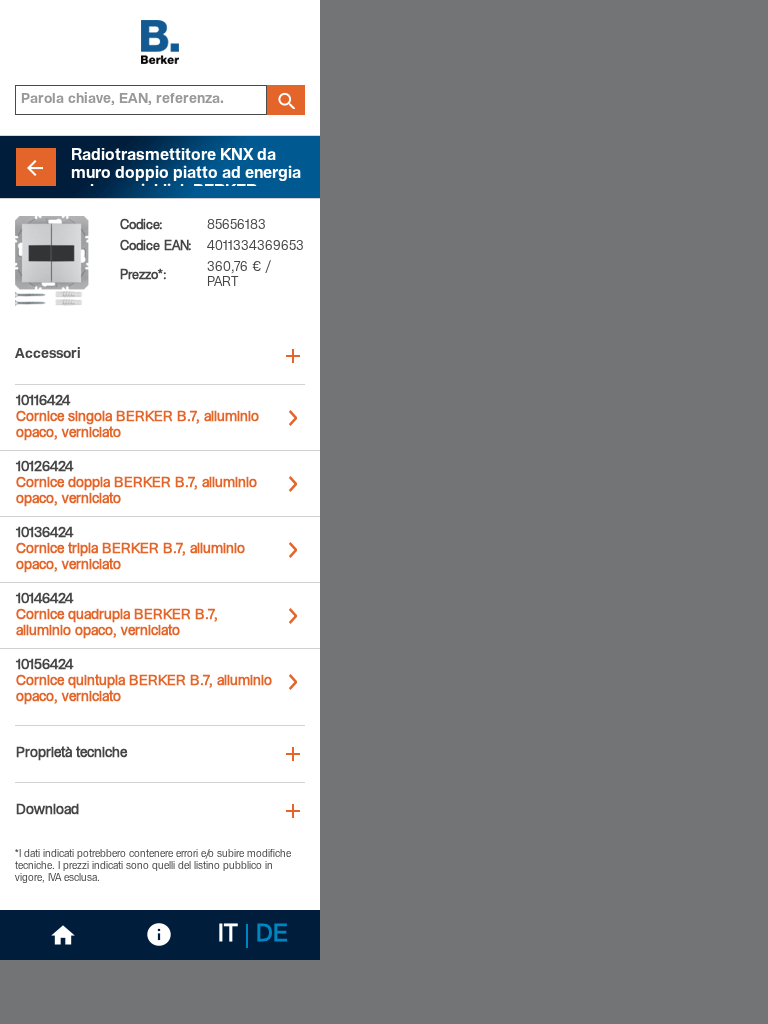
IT (228, 936)
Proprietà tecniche (71, 754)
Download (47, 811)
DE (272, 936)
